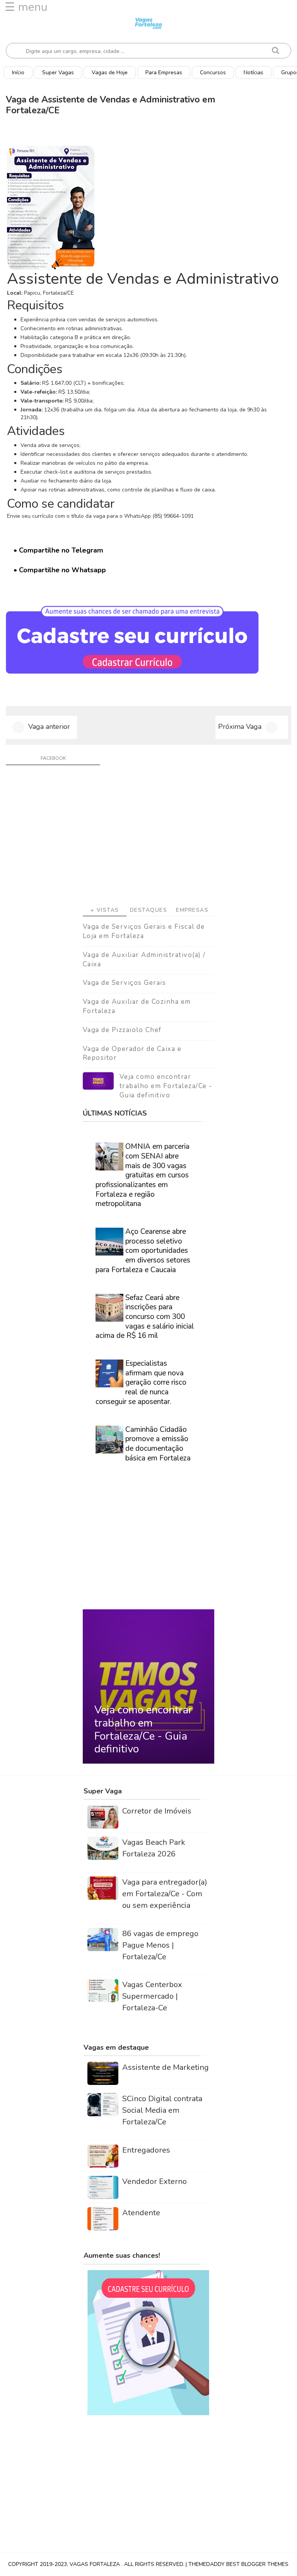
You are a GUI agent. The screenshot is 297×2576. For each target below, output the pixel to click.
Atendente (141, 2213)
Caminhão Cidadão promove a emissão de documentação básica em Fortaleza (158, 1444)
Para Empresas (164, 73)
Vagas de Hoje (110, 73)
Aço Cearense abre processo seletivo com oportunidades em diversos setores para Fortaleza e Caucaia (143, 1251)
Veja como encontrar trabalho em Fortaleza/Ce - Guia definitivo (166, 1086)
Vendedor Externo (154, 2181)
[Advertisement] (148, 838)
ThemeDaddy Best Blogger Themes (238, 2564)
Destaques (149, 910)
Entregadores (146, 2150)
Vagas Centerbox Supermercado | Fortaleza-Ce (152, 1996)
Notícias (253, 73)
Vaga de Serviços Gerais (125, 983)
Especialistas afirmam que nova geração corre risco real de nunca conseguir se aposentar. (141, 1383)
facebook (53, 758)
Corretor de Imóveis (157, 1811)
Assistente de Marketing (166, 2067)
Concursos (213, 73)
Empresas (192, 910)
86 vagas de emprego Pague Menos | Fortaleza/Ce (160, 1945)
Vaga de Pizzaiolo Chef (122, 1030)
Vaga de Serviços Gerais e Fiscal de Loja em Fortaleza (144, 931)
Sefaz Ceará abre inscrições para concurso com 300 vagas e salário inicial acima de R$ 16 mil (145, 1317)
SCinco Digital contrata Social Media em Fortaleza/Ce (162, 2110)
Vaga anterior (49, 727)
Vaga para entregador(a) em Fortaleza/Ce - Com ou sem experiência (165, 1894)
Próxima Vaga (240, 727)
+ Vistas (105, 910)
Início (18, 73)
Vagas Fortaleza (96, 2564)
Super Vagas (58, 73)
